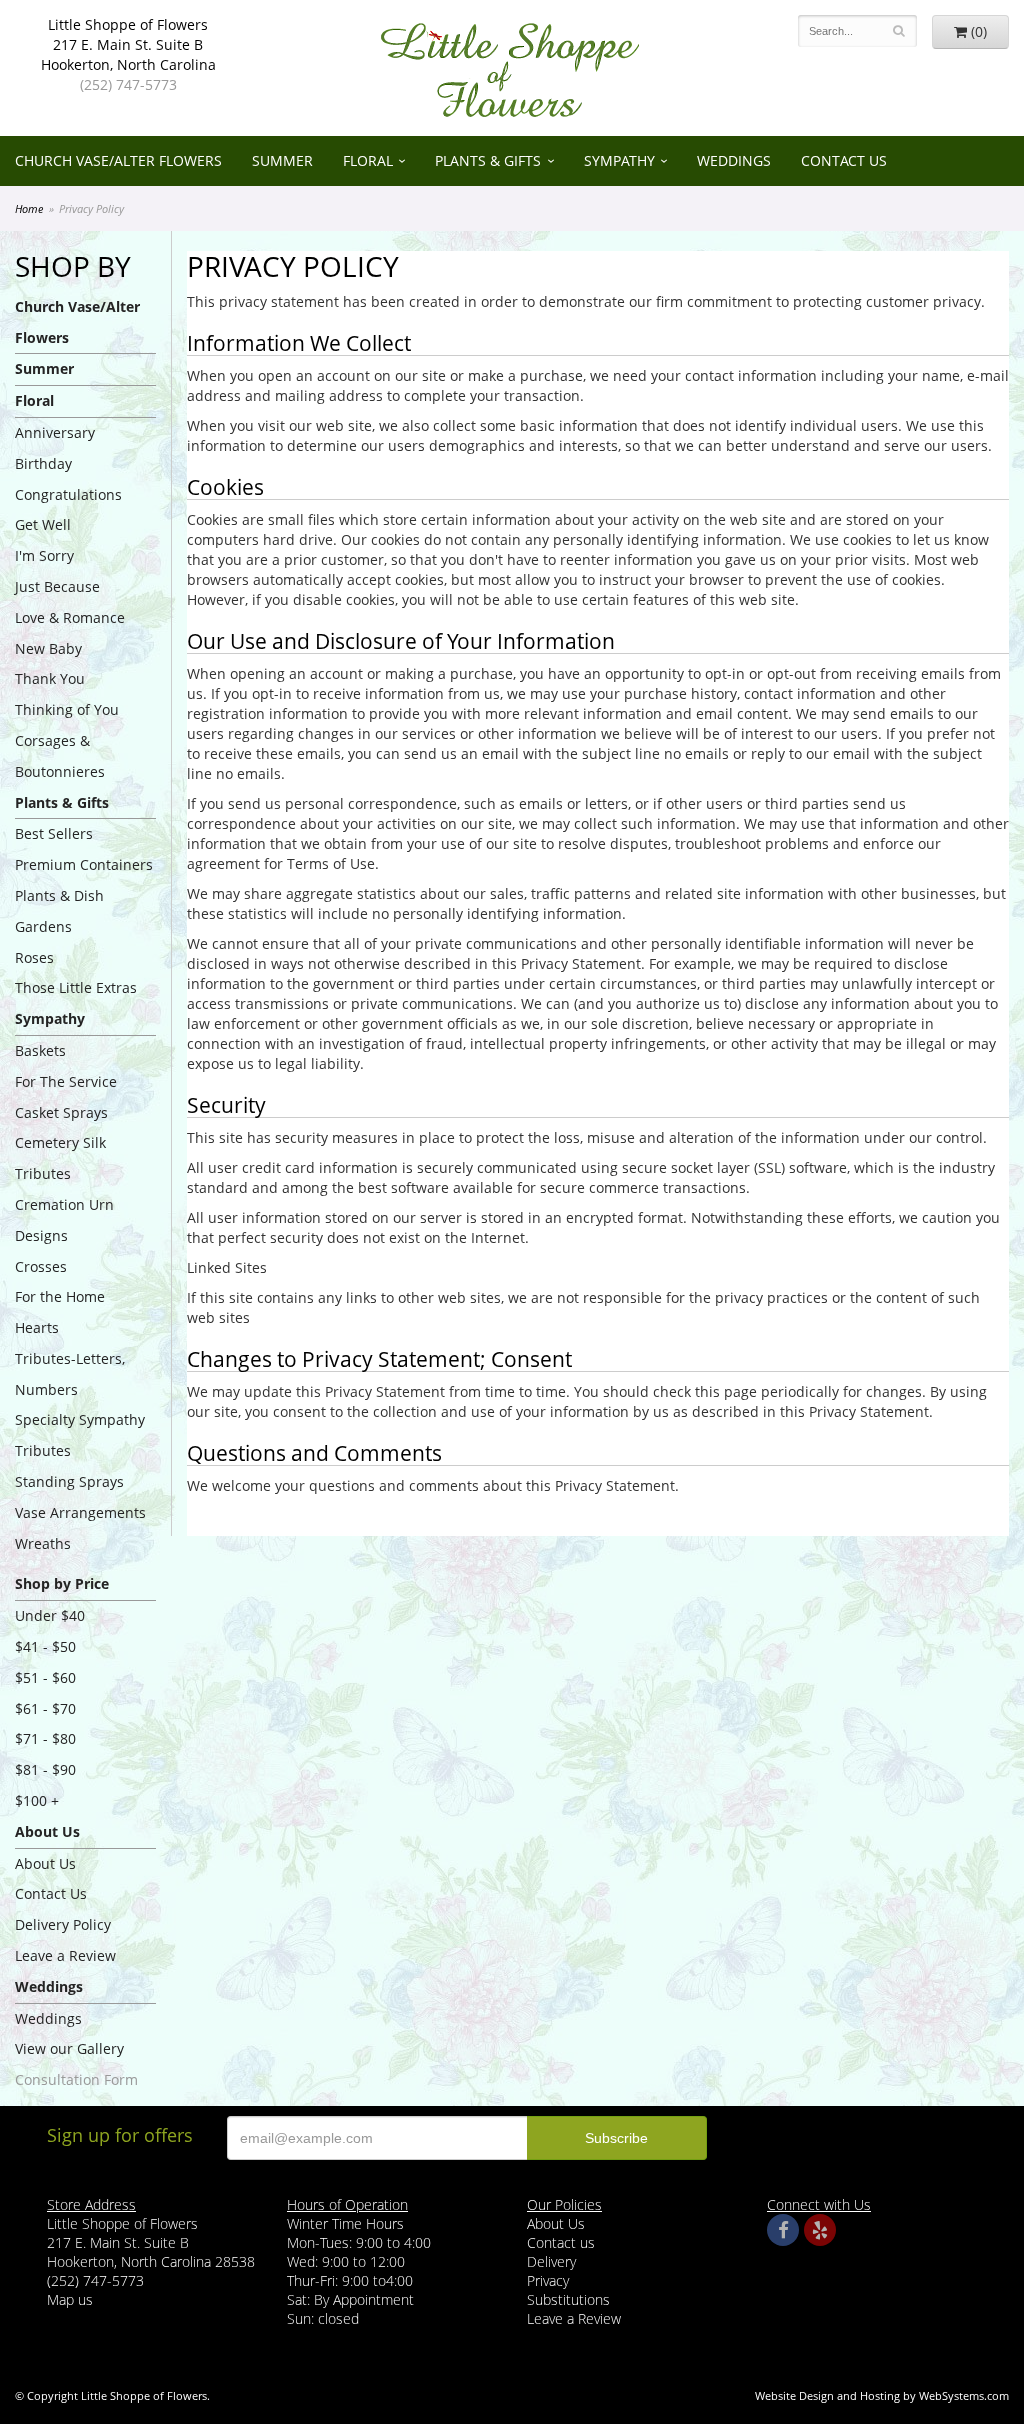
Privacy (548, 2280)
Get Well (43, 524)
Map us (70, 2299)
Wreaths (43, 1543)
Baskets (40, 1050)
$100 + (37, 1800)
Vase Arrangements (80, 1512)
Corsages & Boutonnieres (60, 756)
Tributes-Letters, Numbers (70, 1374)
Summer (282, 160)
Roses (34, 957)
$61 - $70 (45, 1708)
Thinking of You (67, 709)
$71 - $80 (45, 1738)
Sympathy (619, 160)
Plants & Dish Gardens (59, 911)
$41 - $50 (45, 1646)
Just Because (57, 586)
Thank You (50, 678)
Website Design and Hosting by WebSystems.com (882, 2395)
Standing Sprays (69, 1481)
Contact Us (844, 160)
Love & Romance (70, 617)
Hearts (37, 1327)
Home (29, 208)
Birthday (43, 463)
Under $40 (50, 1615)
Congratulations (68, 494)
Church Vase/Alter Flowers (118, 160)
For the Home (60, 1296)
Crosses (41, 1266)
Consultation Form (76, 2079)
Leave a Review (65, 1955)
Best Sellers (54, 833)
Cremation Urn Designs (64, 1220)
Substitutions (568, 2299)
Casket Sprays (61, 1112)
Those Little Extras (76, 987)
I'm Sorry (44, 555)
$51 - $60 (45, 1677)
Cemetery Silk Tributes (60, 1158)
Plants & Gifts (488, 160)
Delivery (551, 2261)
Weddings (734, 160)
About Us (45, 1863)
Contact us (561, 2242)
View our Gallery (69, 2048)
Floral (368, 160)
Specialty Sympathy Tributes (80, 1435)
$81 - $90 (45, 1769)
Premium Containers (84, 864)
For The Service (66, 1081)
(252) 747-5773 (128, 84)
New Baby (48, 648)
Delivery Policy (63, 1924)
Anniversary (55, 432)
